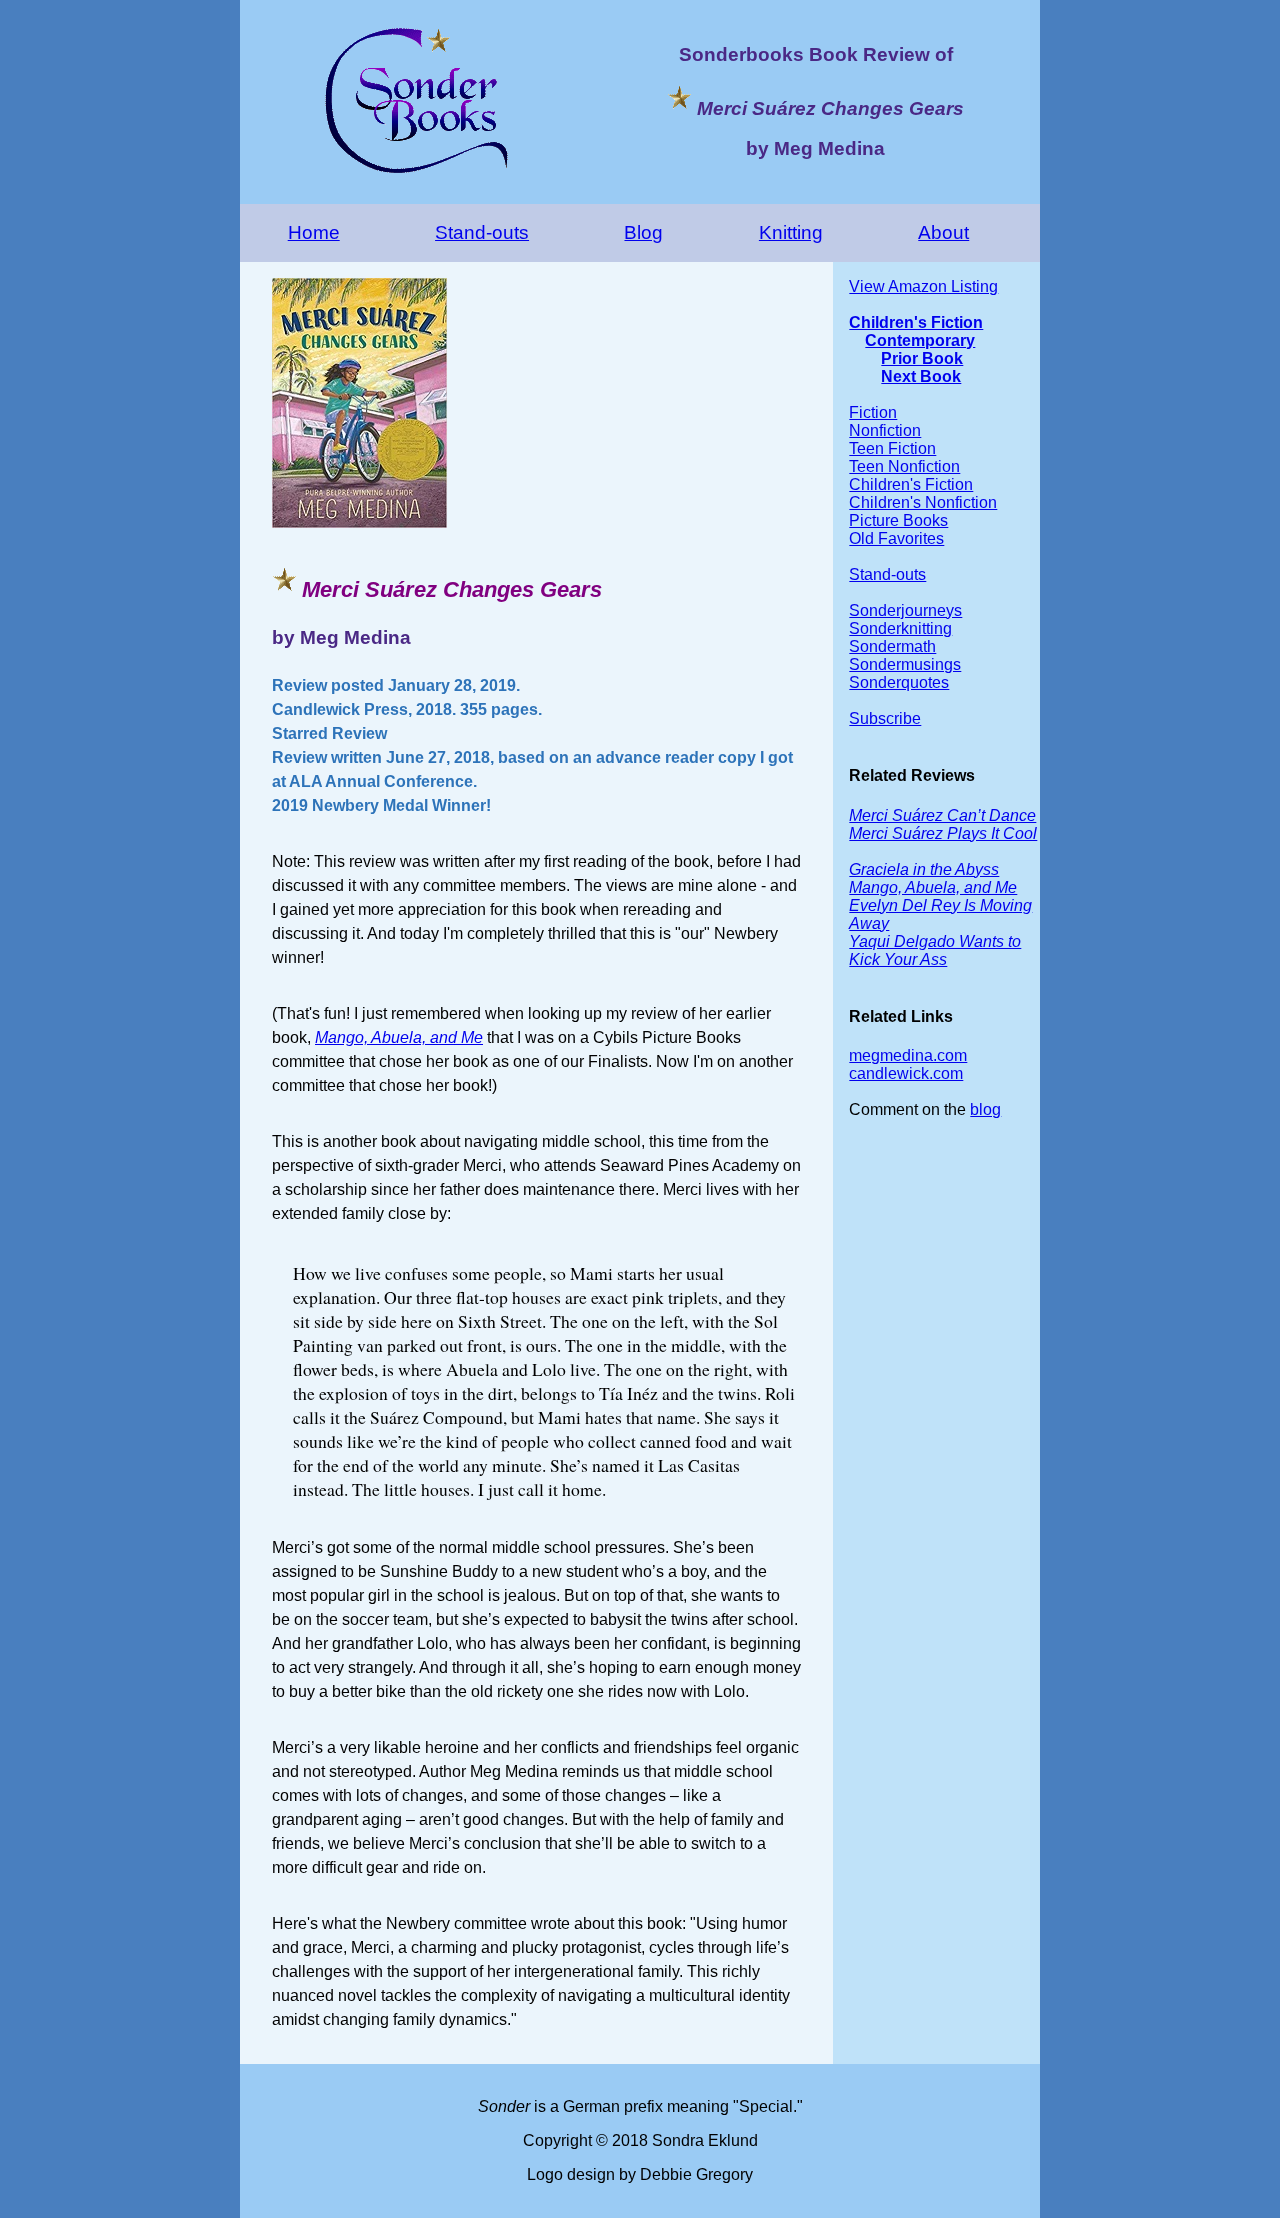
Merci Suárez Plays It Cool (943, 833)
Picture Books (898, 520)
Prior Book (922, 358)
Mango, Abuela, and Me (399, 1037)
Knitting (791, 232)
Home (314, 232)
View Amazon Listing (923, 286)
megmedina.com (908, 1055)
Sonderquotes (899, 682)
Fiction (873, 412)
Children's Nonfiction (923, 502)
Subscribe (885, 718)
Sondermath (892, 646)
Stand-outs (482, 232)
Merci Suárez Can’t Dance (942, 815)
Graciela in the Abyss (924, 869)
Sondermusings (905, 664)
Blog (643, 232)
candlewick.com (906, 1073)
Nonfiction (885, 430)
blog (985, 1109)
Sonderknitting (900, 628)
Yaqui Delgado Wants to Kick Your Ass (935, 950)
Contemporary (920, 340)
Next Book (921, 376)
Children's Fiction (916, 322)
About (943, 232)
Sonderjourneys (905, 610)
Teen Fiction (892, 448)
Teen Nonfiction (904, 466)
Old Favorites (896, 538)
